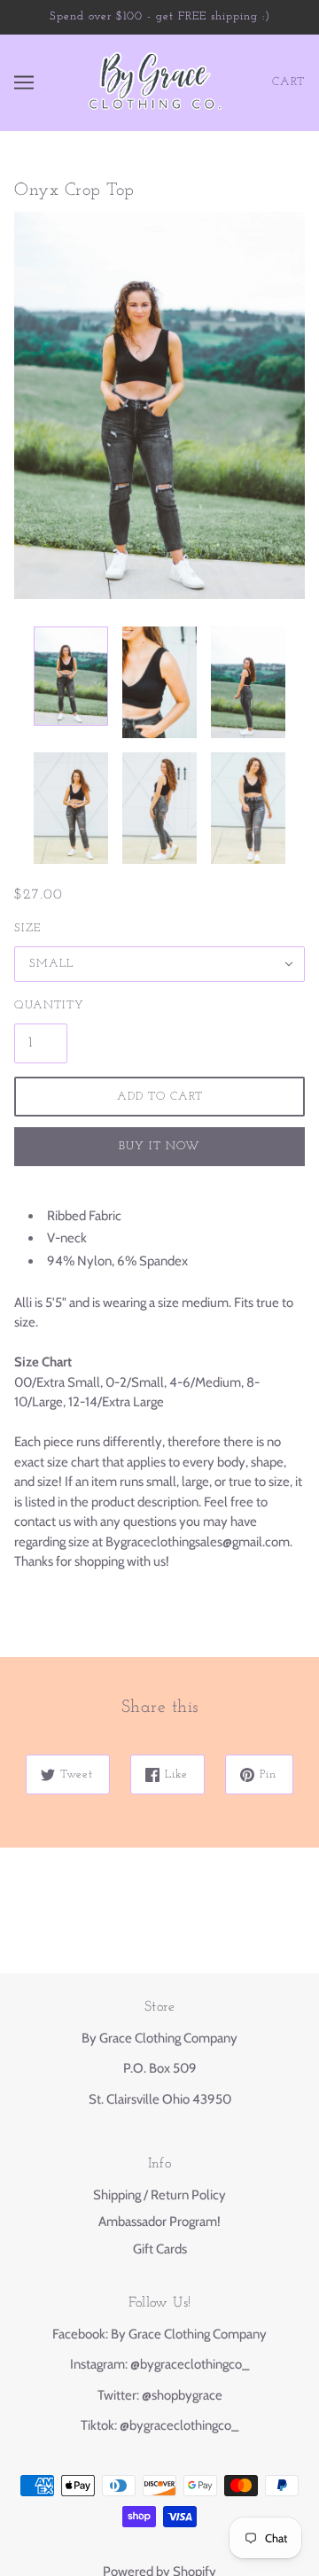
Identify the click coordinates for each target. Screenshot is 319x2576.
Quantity (41, 1005)
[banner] (155, 82)
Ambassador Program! (159, 2222)
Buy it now (159, 1146)
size (27, 928)
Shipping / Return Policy (159, 2195)
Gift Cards (160, 2249)
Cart (288, 82)
